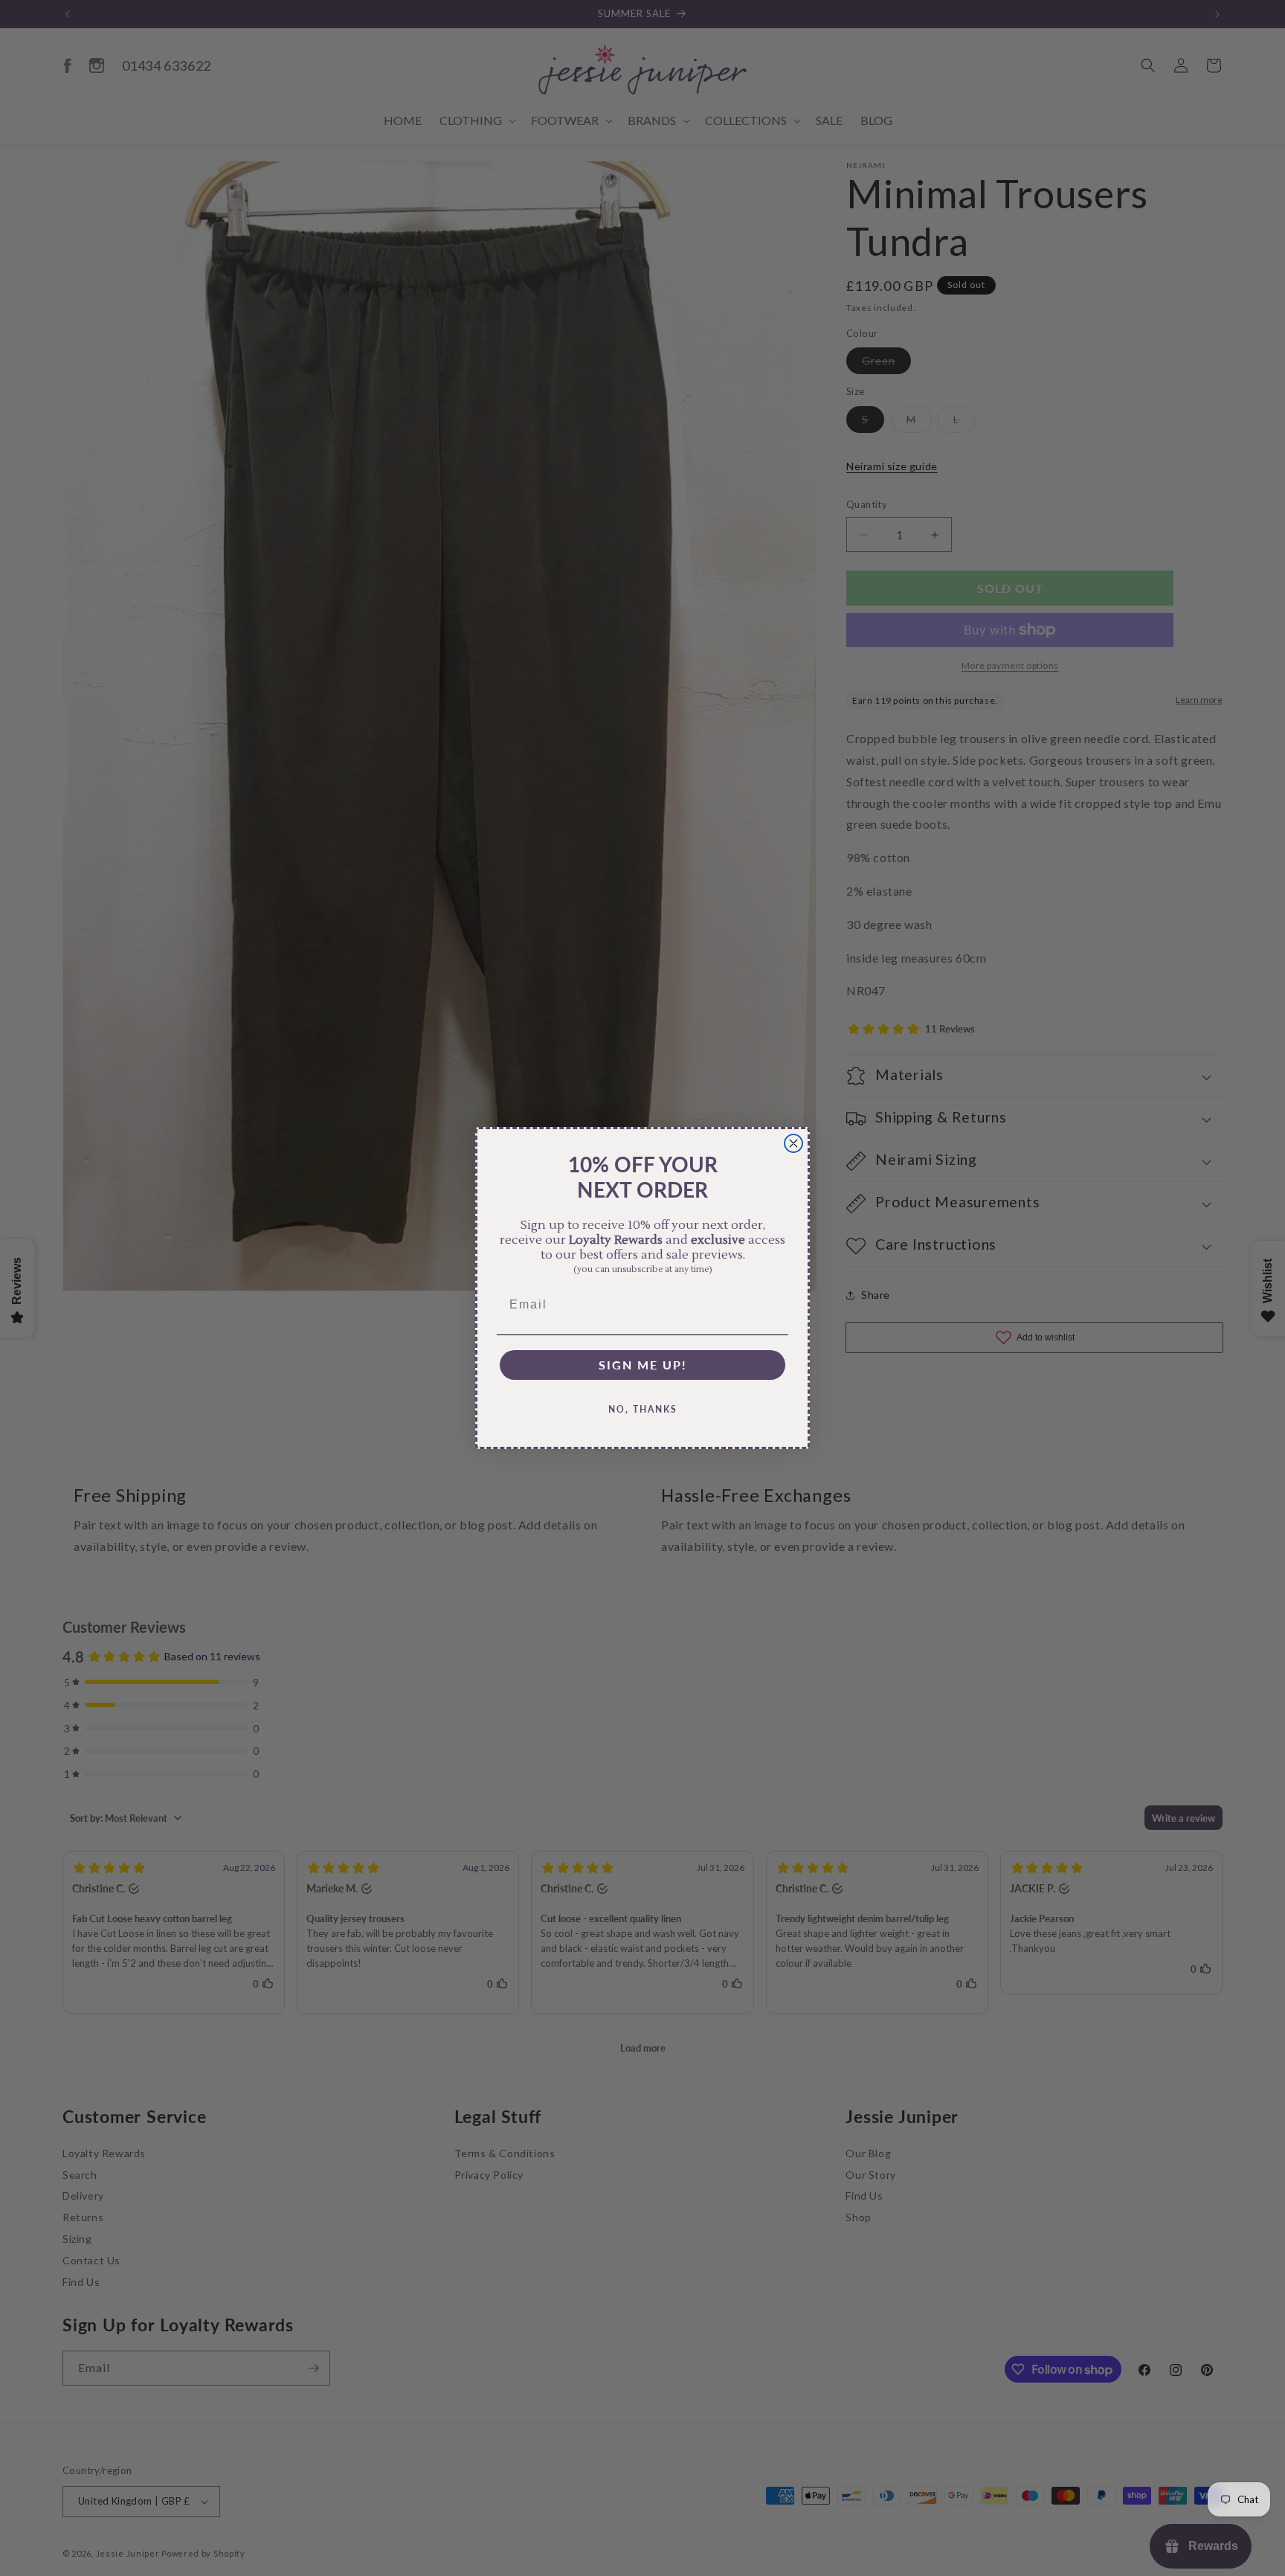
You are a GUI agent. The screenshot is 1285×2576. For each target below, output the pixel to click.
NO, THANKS (643, 1409)
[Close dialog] (793, 1143)
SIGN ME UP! (643, 1365)
